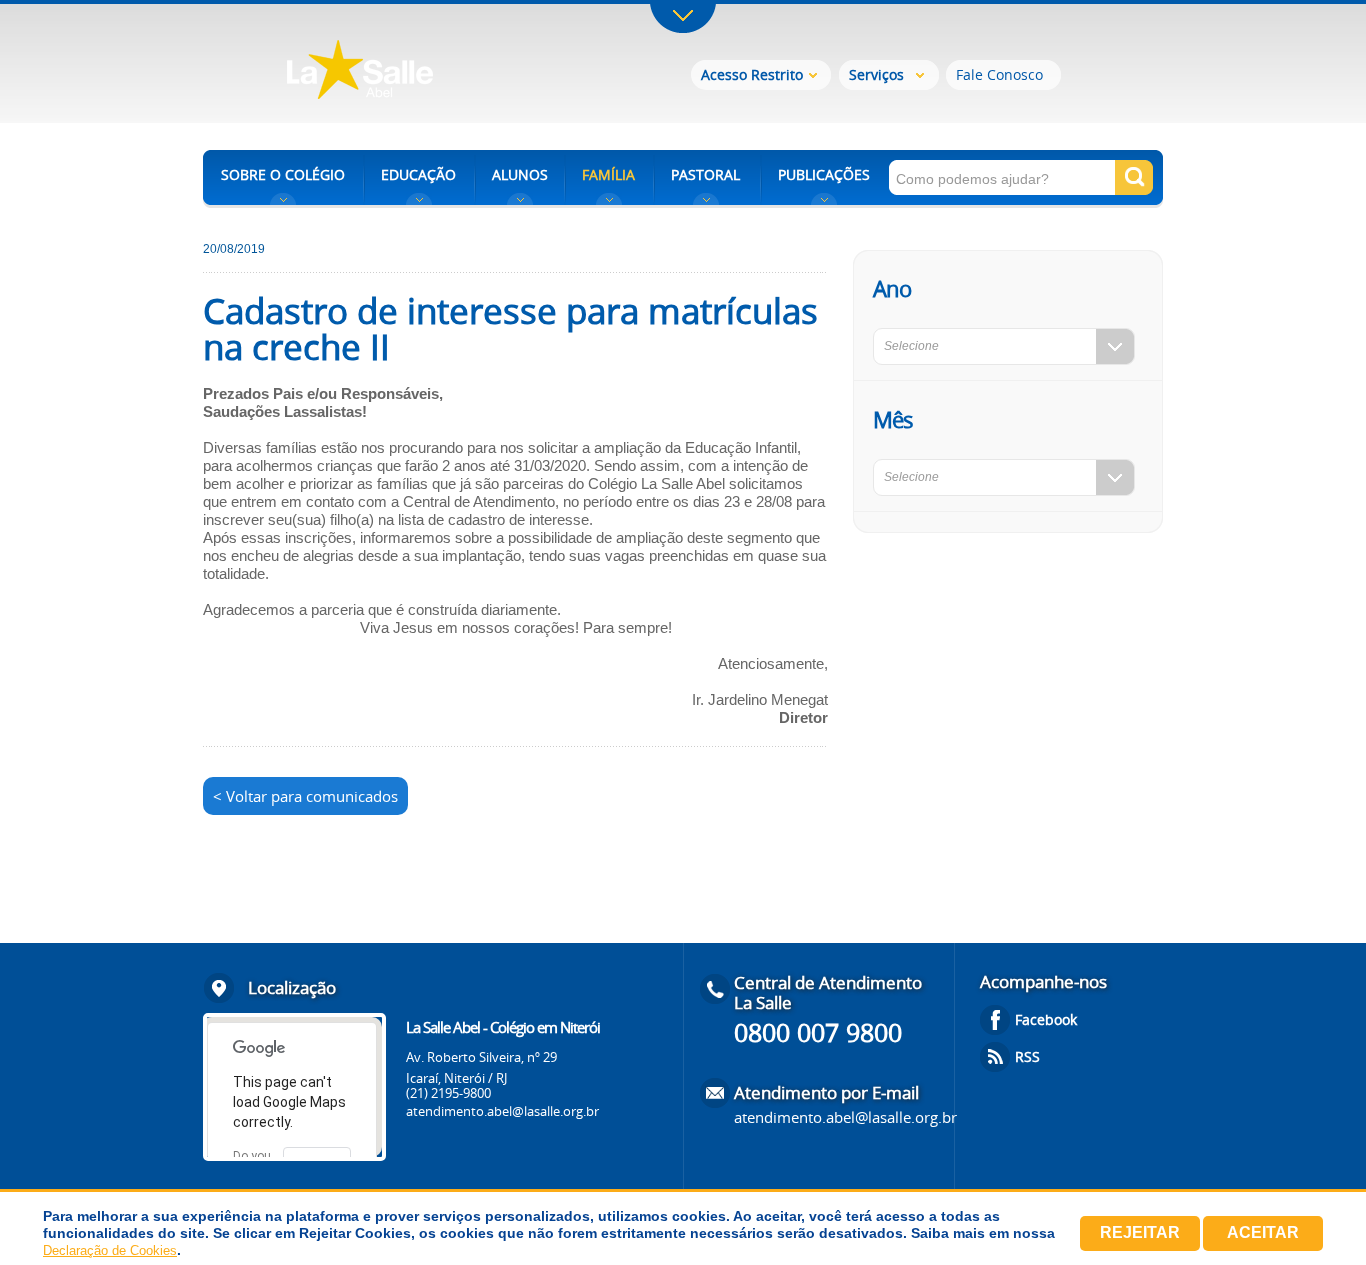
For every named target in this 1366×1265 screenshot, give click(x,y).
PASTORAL (705, 174)
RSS (1027, 1056)
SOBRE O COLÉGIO (283, 174)
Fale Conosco (999, 74)
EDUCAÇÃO (418, 174)
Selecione (911, 346)
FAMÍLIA (608, 174)
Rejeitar (1140, 1232)
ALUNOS (520, 174)
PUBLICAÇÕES (824, 174)
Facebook (1046, 1019)
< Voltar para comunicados (305, 796)
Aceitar (1263, 1232)
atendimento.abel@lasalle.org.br (502, 1111)
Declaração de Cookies (110, 1250)
